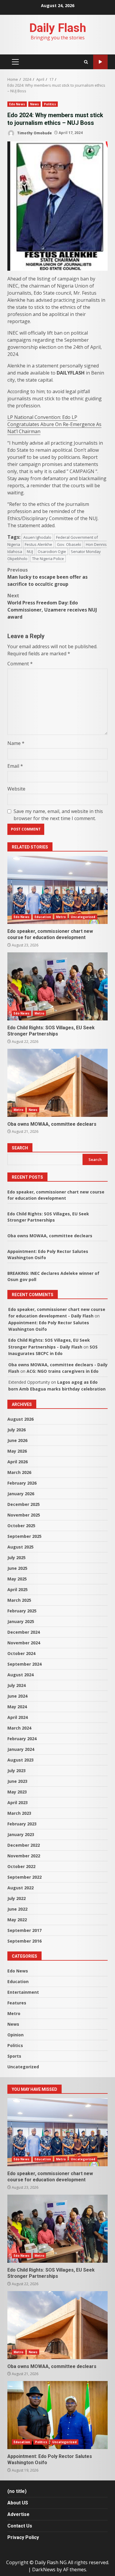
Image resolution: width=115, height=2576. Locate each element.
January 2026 (21, 1494)
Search (20, 1148)
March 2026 (19, 1472)
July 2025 (17, 1558)
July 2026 (17, 1430)
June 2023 (17, 1781)
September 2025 (24, 1536)
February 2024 (22, 1739)
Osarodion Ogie (52, 551)
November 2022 (24, 1856)
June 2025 (17, 1568)
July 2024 (17, 1685)
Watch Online (100, 62)
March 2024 (19, 1728)
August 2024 (20, 1675)
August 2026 (20, 1419)
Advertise (18, 2514)
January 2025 (21, 1621)
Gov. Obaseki (69, 544)
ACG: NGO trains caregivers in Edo (63, 1371)
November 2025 (24, 1515)
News (34, 104)
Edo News (17, 104)
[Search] (86, 62)
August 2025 (20, 1547)
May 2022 (17, 1920)
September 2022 (24, 1877)
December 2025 (24, 1504)
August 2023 (20, 1760)
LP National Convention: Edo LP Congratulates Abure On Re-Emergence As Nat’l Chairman (54, 424)
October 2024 (21, 1653)
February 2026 (22, 1483)
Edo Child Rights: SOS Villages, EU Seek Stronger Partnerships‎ (57, 986)
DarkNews (44, 2569)
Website (16, 789)
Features (17, 2003)
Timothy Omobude (34, 133)
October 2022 (21, 1866)
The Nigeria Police (48, 559)
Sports (14, 2056)
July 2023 (17, 1771)
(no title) (17, 2491)
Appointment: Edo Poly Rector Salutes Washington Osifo (57, 2415)
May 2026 (17, 1451)
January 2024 (21, 1749)
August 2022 (20, 1888)
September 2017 (24, 1930)
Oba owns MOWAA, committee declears (57, 1083)
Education (43, 917)
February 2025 (22, 1611)
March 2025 (19, 1600)
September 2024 (24, 1664)
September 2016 (24, 1941)
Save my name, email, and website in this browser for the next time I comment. (58, 815)
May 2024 (17, 1707)
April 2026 (18, 1462)
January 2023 (21, 1834)
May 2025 (17, 1579)
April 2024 (18, 1717)
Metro (61, 917)
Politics (50, 104)
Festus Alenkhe (38, 544)
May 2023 (17, 1792)
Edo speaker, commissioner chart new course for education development (57, 890)
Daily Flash (58, 28)
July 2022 (17, 1898)
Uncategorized (83, 917)
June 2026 (17, 1440)
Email (15, 766)
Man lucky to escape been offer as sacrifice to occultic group (47, 577)
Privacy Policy (23, 2537)
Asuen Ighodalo (37, 537)
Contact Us (20, 2526)
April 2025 (18, 1589)
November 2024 (24, 1643)
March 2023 (19, 1813)
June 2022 (17, 1909)
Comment (20, 664)
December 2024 (24, 1632)
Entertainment (23, 1992)
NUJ (30, 551)
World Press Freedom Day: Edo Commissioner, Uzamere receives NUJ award (52, 606)
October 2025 (21, 1526)
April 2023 (18, 1802)
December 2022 (24, 1845)
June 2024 (17, 1696)
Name (16, 743)
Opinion (15, 2035)
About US (18, 2503)
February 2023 (22, 1824)
